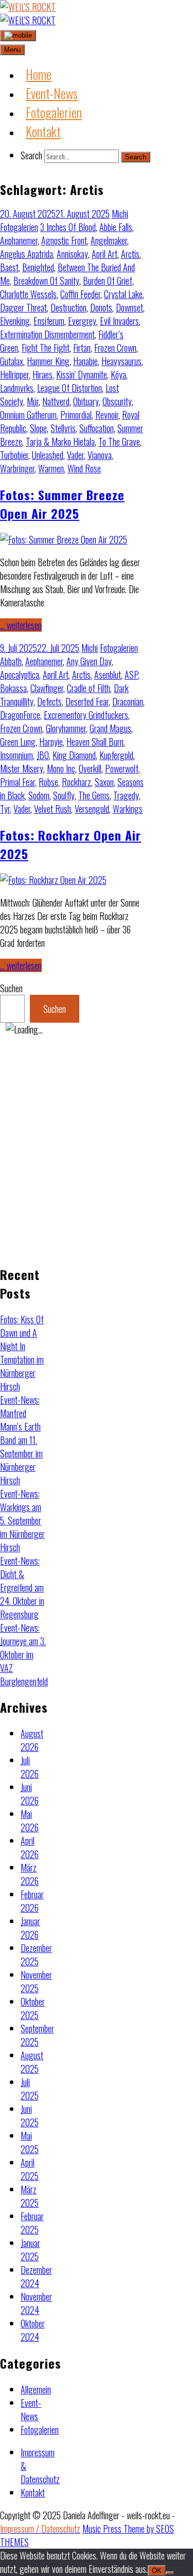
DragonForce (20, 715)
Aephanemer (19, 240)
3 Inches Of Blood (68, 227)
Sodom (39, 795)
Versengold (92, 809)
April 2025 (30, 2169)
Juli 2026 (30, 1767)
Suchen (11, 988)
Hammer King (48, 361)
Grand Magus (110, 728)
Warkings (128, 809)
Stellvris (63, 428)
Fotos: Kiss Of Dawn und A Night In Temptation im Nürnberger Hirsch (22, 1353)
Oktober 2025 (33, 2008)
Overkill (90, 768)
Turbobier (14, 455)
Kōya (118, 374)
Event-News (31, 2409)
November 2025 (36, 1981)
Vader (75, 455)
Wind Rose (84, 468)
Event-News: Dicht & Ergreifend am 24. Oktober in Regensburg (22, 1587)
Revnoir (107, 415)
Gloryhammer (66, 728)
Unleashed (48, 455)
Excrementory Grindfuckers (86, 715)
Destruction (68, 307)
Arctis (130, 254)
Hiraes (42, 374)
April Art (104, 254)
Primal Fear (17, 782)
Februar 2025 (32, 2223)
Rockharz (76, 782)
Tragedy (126, 795)
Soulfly (64, 795)
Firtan (82, 348)
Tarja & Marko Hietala (60, 441)
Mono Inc (61, 768)
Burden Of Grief (108, 281)
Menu (12, 50)
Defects (49, 701)
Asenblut (108, 675)
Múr (33, 401)
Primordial (76, 415)
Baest (9, 267)
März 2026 (30, 1874)
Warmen (51, 468)
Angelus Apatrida (27, 254)
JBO (43, 755)
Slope (38, 428)
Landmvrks (17, 388)
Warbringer (17, 468)
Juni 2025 (30, 2115)
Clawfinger (47, 688)
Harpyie (51, 742)
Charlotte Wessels (28, 294)
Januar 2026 (30, 1928)
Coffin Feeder (80, 294)
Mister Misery (22, 768)
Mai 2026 (30, 1820)
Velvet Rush (52, 809)
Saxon (104, 782)
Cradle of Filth (89, 688)
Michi (120, 214)
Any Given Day (89, 661)
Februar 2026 (32, 1901)
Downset (129, 307)
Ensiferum (49, 321)
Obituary (86, 401)
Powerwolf (122, 768)
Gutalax (12, 361)
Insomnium (16, 755)
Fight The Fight (46, 348)
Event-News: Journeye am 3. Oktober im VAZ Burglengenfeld (24, 1654)
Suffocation (97, 428)
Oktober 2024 (33, 2330)
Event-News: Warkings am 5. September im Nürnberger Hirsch (22, 1520)
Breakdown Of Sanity (46, 281)
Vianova (100, 455)
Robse (48, 782)
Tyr (5, 809)
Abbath (11, 661)
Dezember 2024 (36, 2276)
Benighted (38, 267)
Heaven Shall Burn (95, 742)
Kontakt (33, 2492)
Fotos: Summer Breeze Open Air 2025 (62, 504)
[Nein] (170, 2573)
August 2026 (32, 1740)
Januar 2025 (30, 2250)
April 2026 (30, 1847)
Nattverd (56, 401)
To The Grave (119, 441)
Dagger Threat (23, 307)
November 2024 (36, 2303)
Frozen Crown (115, 348)
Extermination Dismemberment (47, 334)
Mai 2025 (30, 2142)
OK (157, 2571)
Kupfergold (116, 755)
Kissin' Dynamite (82, 374)
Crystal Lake (123, 294)
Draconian (128, 701)
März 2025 (30, 2196)
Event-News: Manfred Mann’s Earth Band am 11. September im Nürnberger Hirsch (21, 1440)
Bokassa (13, 688)
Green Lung (18, 742)
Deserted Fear (87, 701)
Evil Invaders (119, 321)
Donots (101, 307)
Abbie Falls (116, 227)
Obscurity (117, 401)
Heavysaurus (121, 361)
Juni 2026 (30, 1794)
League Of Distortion (69, 388)
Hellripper (14, 374)
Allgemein (36, 2389)
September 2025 (37, 2035)
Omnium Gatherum (28, 415)
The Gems (94, 795)
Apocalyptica (20, 675)
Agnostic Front (64, 240)
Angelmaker (109, 240)
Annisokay (72, 254)
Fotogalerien (19, 227)
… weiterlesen (21, 625)
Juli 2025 (30, 2089)
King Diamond (74, 755)
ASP (131, 675)
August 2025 (32, 2062)
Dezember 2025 (36, 1955)
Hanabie (85, 361)
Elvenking (15, 321)
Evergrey (82, 321)
